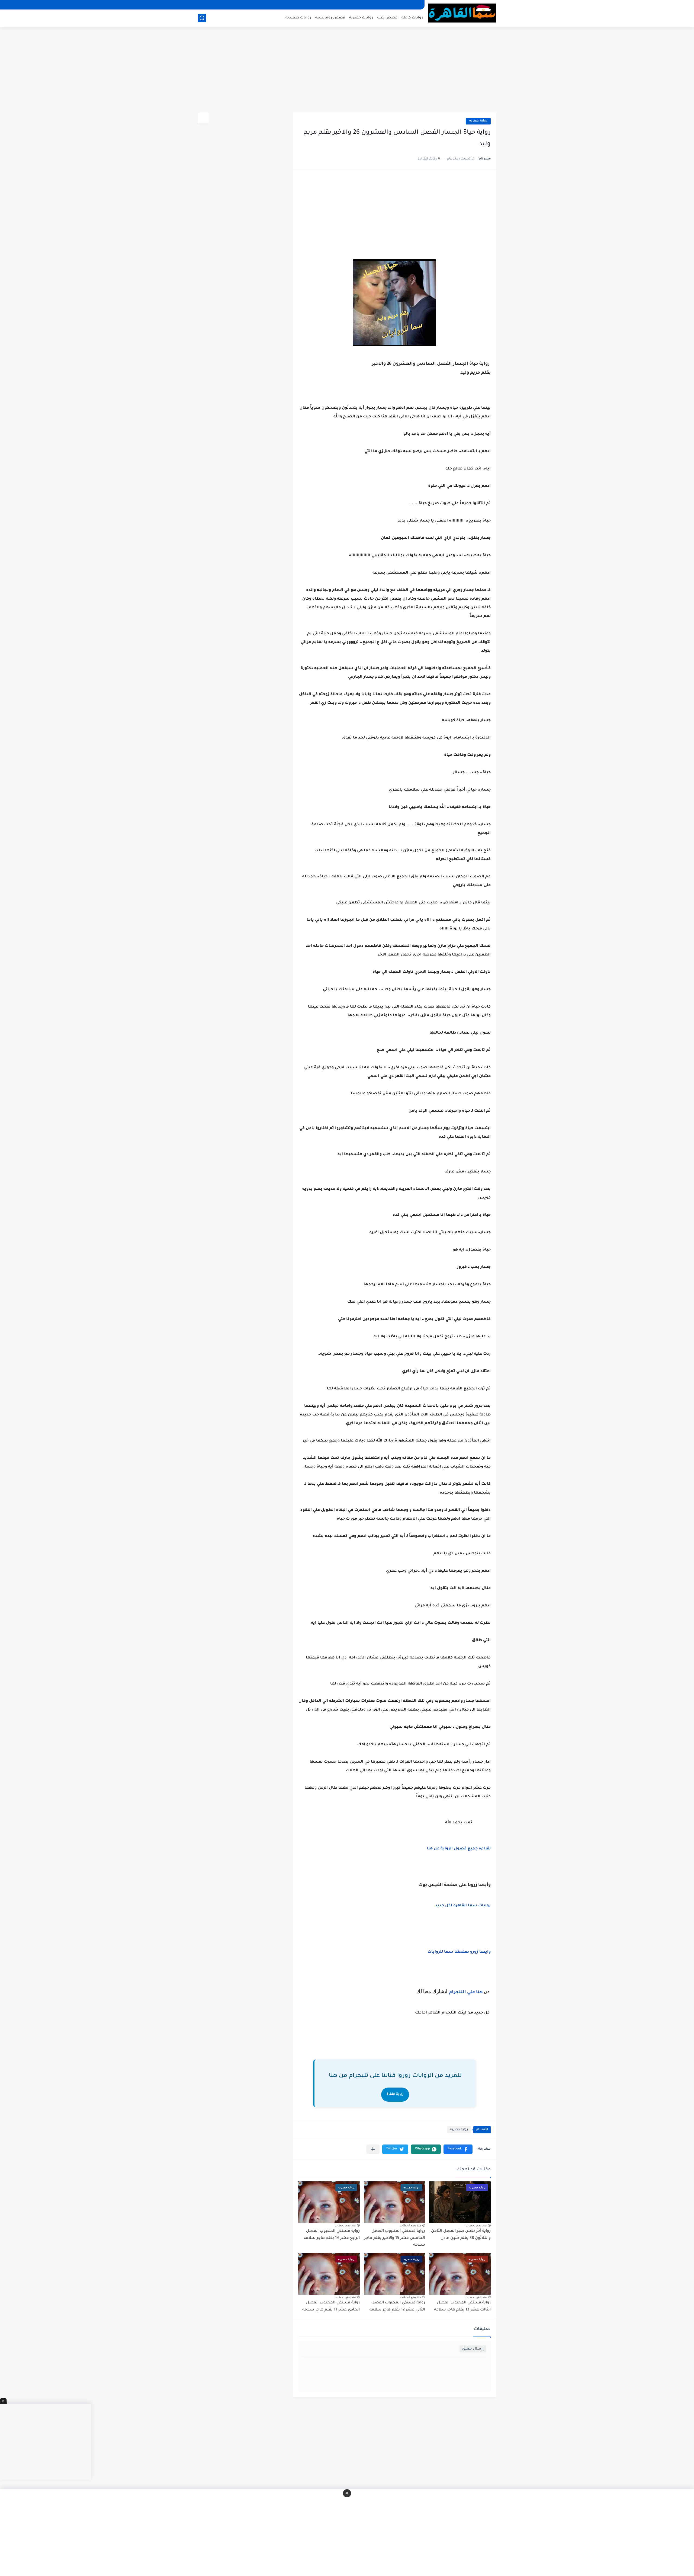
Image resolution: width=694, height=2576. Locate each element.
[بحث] (202, 18)
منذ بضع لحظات (476, 2225)
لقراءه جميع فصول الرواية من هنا (459, 1849)
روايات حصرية (361, 18)
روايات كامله (412, 18)
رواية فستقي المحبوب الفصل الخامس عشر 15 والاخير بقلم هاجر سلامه (395, 2238)
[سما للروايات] (462, 13)
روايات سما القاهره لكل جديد (463, 1906)
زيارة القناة (395, 2094)
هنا (479, 1992)
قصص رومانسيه (330, 18)
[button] (458, 2149)
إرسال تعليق (473, 2349)
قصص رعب (387, 18)
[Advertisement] (347, 71)
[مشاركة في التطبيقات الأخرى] (373, 2149)
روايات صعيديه (298, 18)
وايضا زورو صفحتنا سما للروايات (459, 1952)
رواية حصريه (478, 121)
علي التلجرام (462, 1992)
